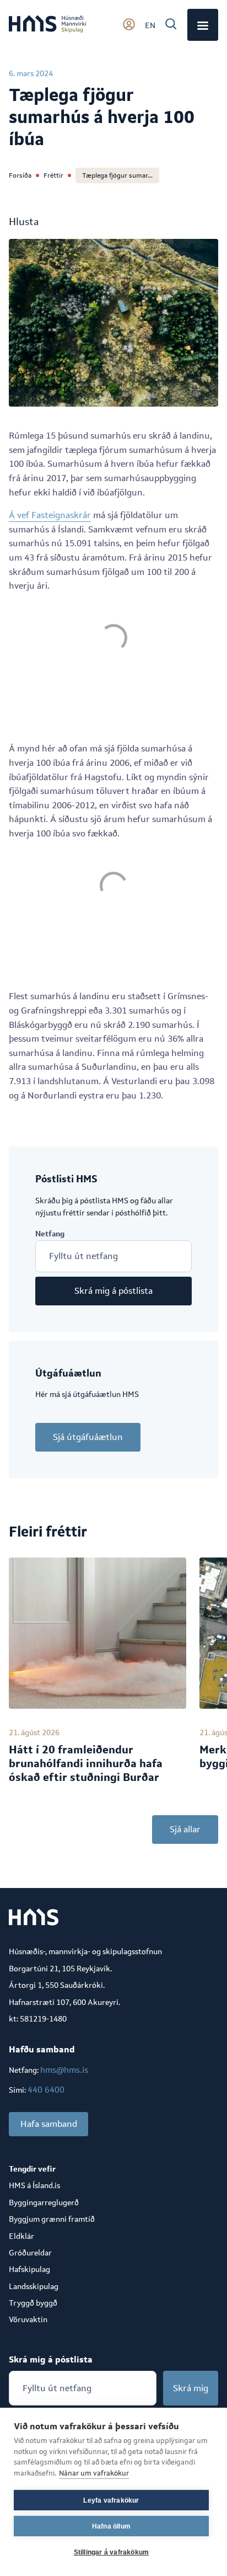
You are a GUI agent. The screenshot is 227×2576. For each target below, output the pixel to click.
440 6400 (46, 2090)
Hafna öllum (111, 2526)
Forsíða (20, 175)
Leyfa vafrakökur (111, 2500)
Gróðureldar (30, 2253)
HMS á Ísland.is (34, 2185)
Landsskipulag (34, 2286)
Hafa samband (49, 2124)
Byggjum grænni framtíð (52, 2219)
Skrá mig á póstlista (113, 1291)
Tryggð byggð (33, 2303)
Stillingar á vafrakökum (112, 2552)
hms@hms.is (64, 2070)
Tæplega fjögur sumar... (117, 175)
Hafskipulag (29, 2269)
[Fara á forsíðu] (47, 25)
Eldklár (21, 2236)
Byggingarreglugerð (44, 2202)
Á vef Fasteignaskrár (50, 515)
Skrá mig (191, 2388)
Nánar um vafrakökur (94, 2473)
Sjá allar (185, 1829)
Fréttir (53, 175)
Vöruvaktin (28, 2319)
